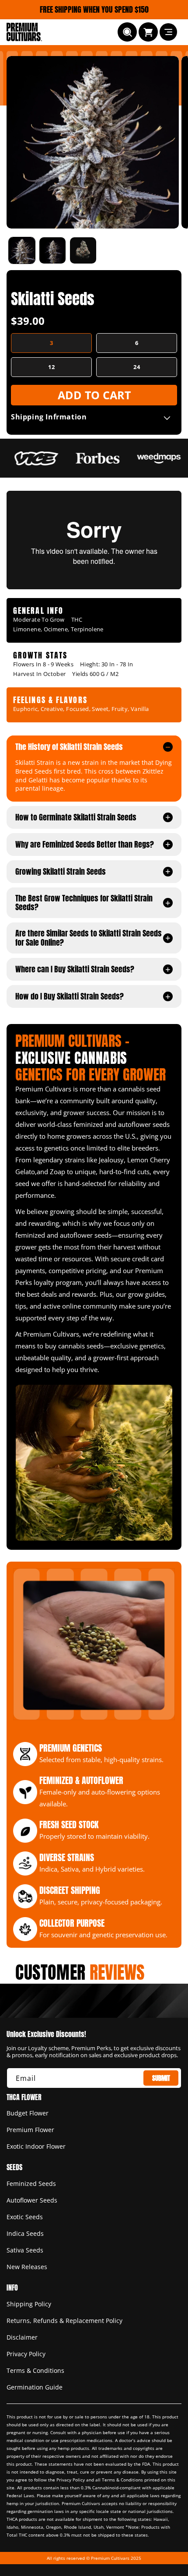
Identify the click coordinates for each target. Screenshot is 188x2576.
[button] (127, 32)
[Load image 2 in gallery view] (52, 250)
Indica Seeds (25, 2233)
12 (52, 367)
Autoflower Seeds (32, 2200)
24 (137, 367)
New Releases (27, 2267)
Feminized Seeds (31, 2184)
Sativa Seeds (25, 2250)
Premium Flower (30, 2130)
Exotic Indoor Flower (36, 2146)
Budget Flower (28, 2113)
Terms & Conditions (35, 2370)
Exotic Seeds (25, 2217)
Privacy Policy (26, 2354)
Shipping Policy (29, 2304)
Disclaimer (22, 2337)
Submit (161, 2078)
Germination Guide (35, 2387)
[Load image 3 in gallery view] (83, 250)
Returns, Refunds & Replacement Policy (64, 2321)
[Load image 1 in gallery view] (22, 250)
